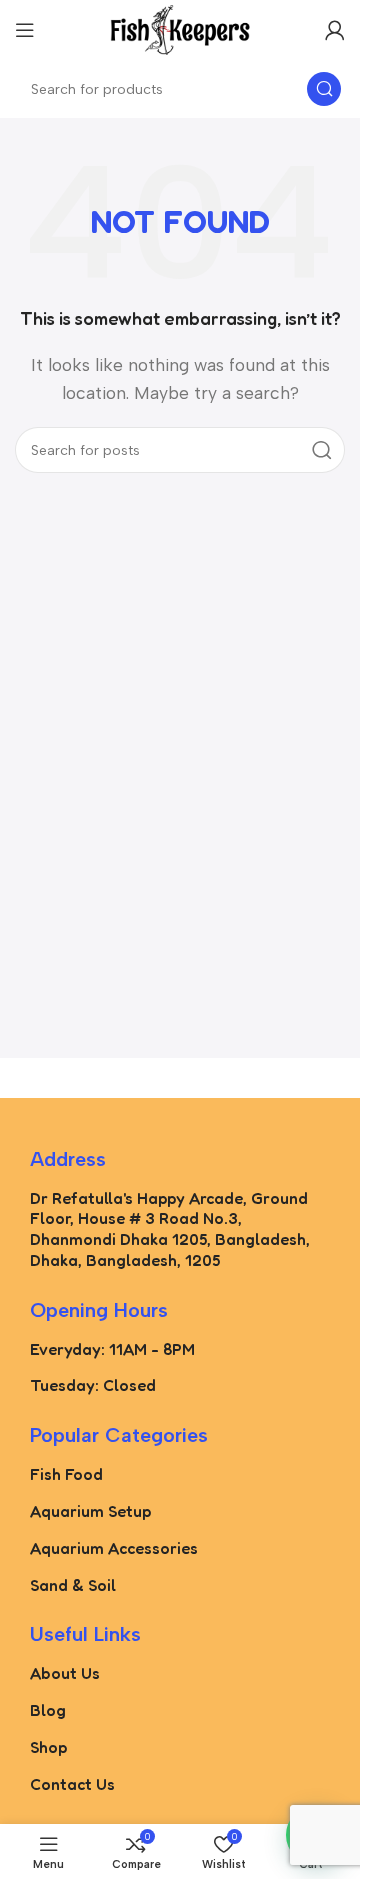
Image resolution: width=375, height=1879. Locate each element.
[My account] (335, 30)
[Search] (324, 89)
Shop (48, 1747)
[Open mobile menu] (25, 30)
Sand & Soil (73, 1585)
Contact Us (72, 1784)
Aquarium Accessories (114, 1548)
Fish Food (66, 1474)
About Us (65, 1673)
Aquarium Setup (90, 1511)
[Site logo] (180, 28)
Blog (48, 1710)
